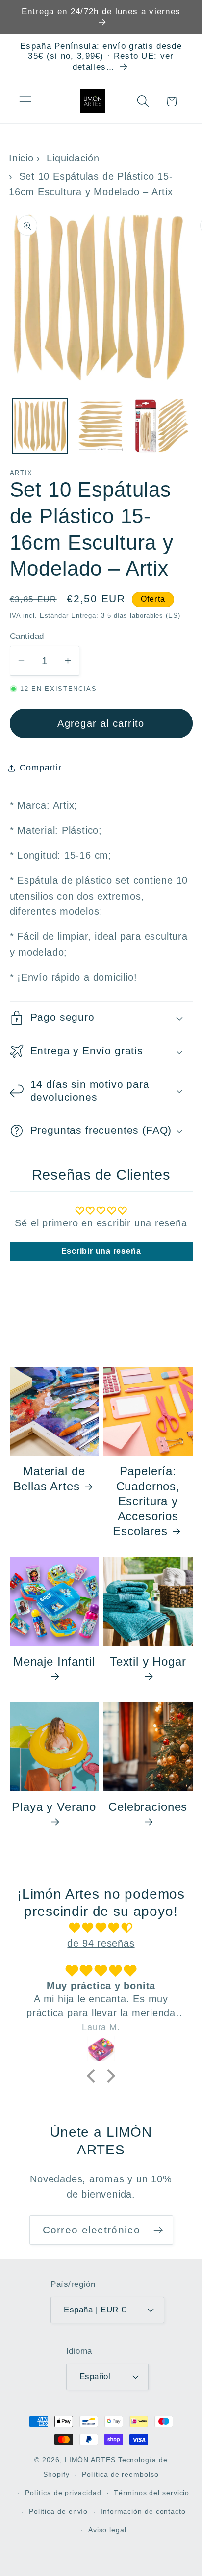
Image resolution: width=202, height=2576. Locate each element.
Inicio (21, 158)
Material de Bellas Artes (49, 1478)
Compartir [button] (41, 768)
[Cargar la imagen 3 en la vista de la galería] (162, 426)
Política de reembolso (120, 2474)
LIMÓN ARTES (90, 2460)
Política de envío (58, 2511)
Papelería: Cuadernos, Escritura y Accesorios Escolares (146, 1501)
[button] (25, 101)
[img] (101, 1928)
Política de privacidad (63, 2493)
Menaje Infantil (54, 1661)
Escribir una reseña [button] (101, 1251)
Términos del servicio (151, 2493)
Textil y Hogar (148, 1661)
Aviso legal (107, 2530)
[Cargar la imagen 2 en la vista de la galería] (101, 426)
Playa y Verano (54, 1807)
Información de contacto (143, 2511)
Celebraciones (148, 1807)
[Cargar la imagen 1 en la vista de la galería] (40, 426)
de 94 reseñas (101, 1943)
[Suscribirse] (158, 2230)
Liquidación (73, 158)
